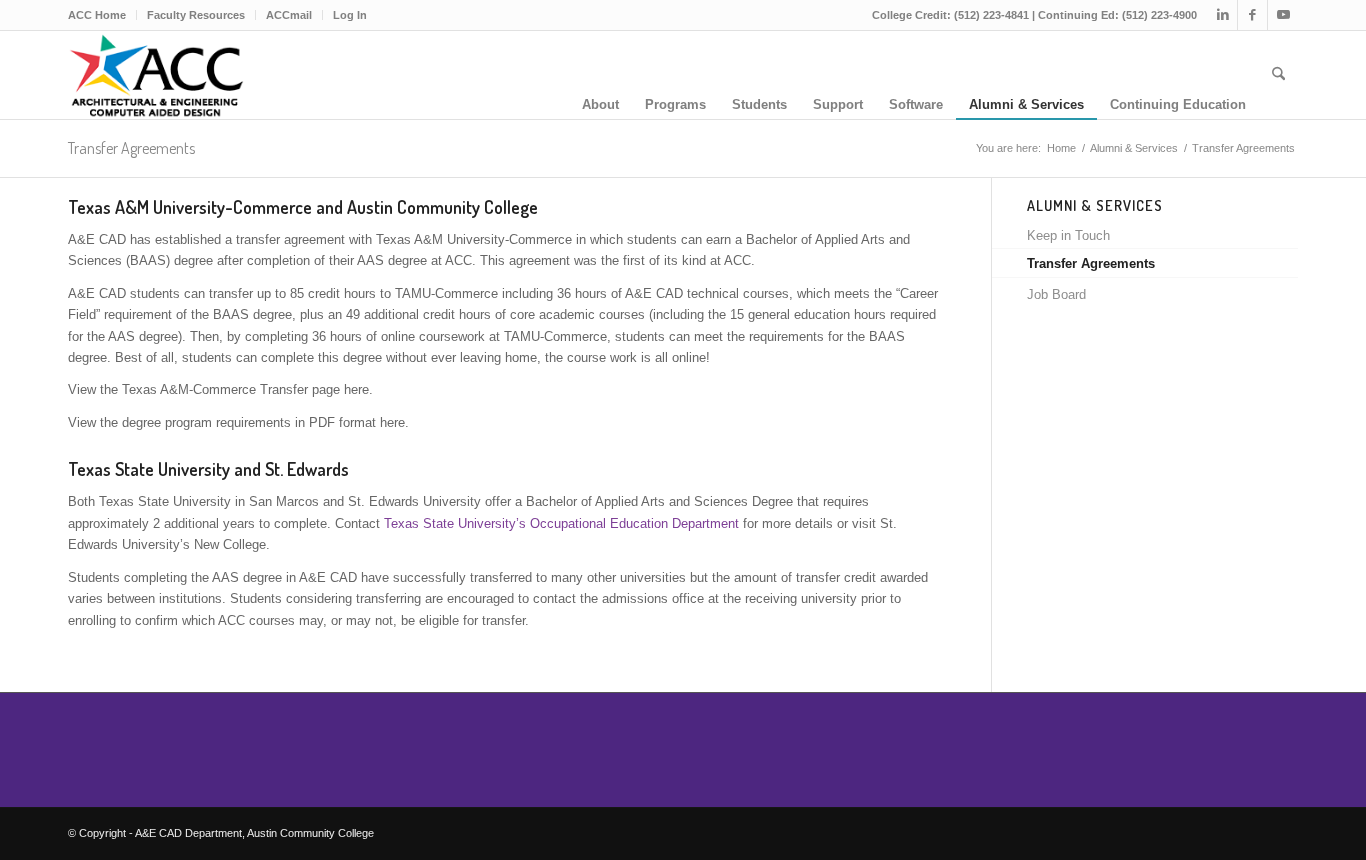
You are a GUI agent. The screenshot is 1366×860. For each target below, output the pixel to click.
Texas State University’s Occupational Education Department (561, 523)
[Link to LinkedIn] (1222, 15)
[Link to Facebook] (1252, 15)
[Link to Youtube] (1283, 15)
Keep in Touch (1068, 235)
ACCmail (289, 15)
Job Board (1056, 294)
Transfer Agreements (131, 148)
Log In (350, 15)
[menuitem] (102, 15)
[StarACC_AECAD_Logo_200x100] (156, 75)
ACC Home (97, 15)
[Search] (1278, 75)
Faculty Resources (196, 15)
